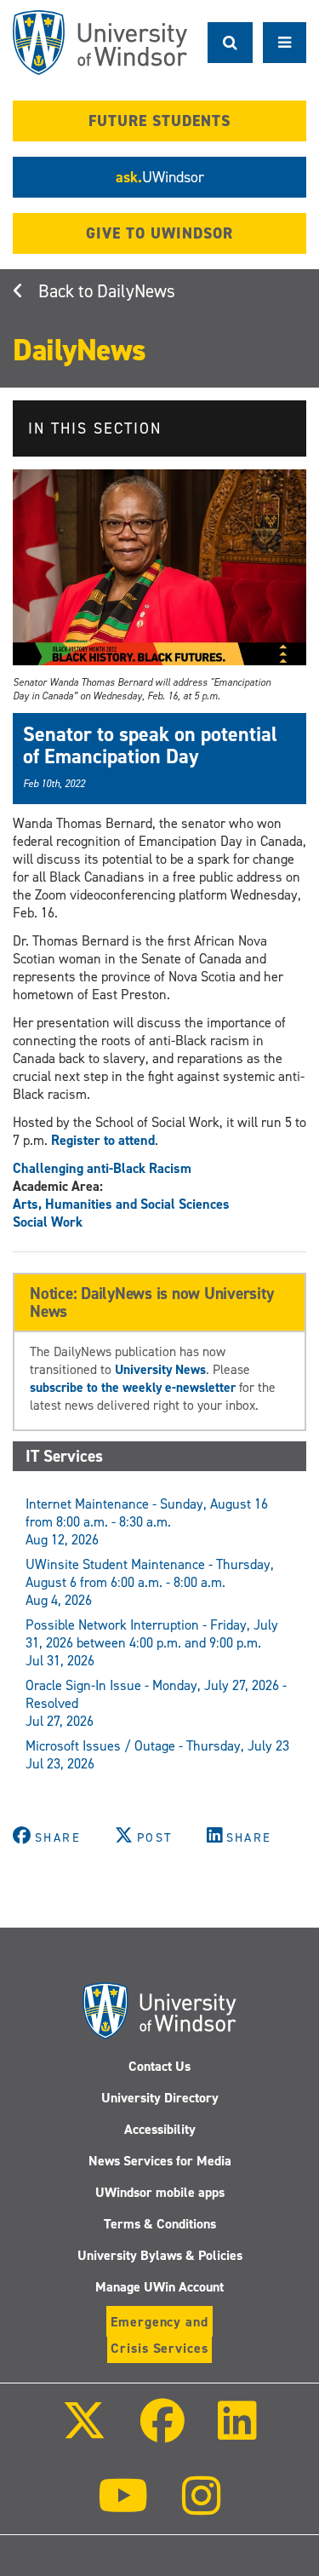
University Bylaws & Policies (160, 2255)
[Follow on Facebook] (162, 2432)
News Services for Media (160, 2161)
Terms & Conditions (160, 2224)
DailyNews (136, 291)
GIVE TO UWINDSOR (159, 233)
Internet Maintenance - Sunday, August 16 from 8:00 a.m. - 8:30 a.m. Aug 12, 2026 (147, 1522)
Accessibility (160, 2129)
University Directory (160, 2098)
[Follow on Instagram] (202, 2507)
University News (160, 1369)
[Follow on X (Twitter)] (84, 2432)
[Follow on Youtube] (123, 2507)
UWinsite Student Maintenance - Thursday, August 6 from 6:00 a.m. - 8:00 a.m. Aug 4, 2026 (150, 1582)
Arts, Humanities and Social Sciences (121, 1204)
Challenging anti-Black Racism (102, 1168)
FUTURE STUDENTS (159, 121)
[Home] (100, 43)
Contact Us (159, 2066)
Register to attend (103, 1140)
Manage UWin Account (159, 2287)
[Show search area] (230, 43)
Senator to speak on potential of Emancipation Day (150, 745)
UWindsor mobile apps (160, 2192)
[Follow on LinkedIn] (237, 2432)
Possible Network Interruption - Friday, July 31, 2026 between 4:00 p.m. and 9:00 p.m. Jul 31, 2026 (152, 1643)
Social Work (48, 1222)
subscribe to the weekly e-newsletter (133, 1387)
